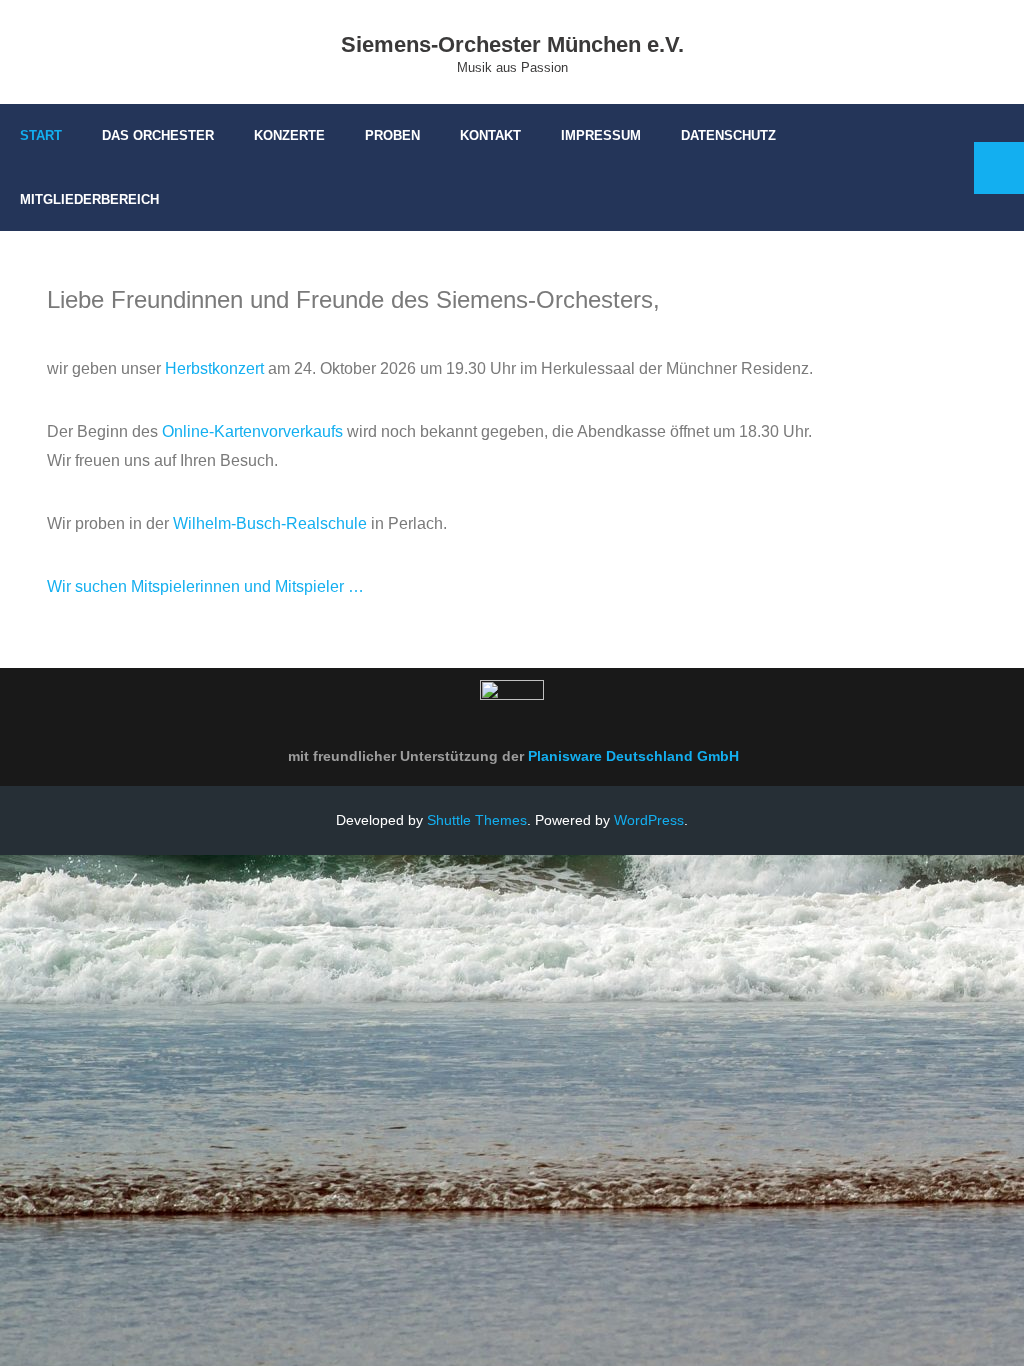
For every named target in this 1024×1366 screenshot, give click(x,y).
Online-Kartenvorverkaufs (252, 431)
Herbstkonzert (214, 368)
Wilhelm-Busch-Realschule (270, 523)
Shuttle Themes (477, 820)
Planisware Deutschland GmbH (633, 756)
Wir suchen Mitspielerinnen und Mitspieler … (205, 586)
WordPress (649, 820)
